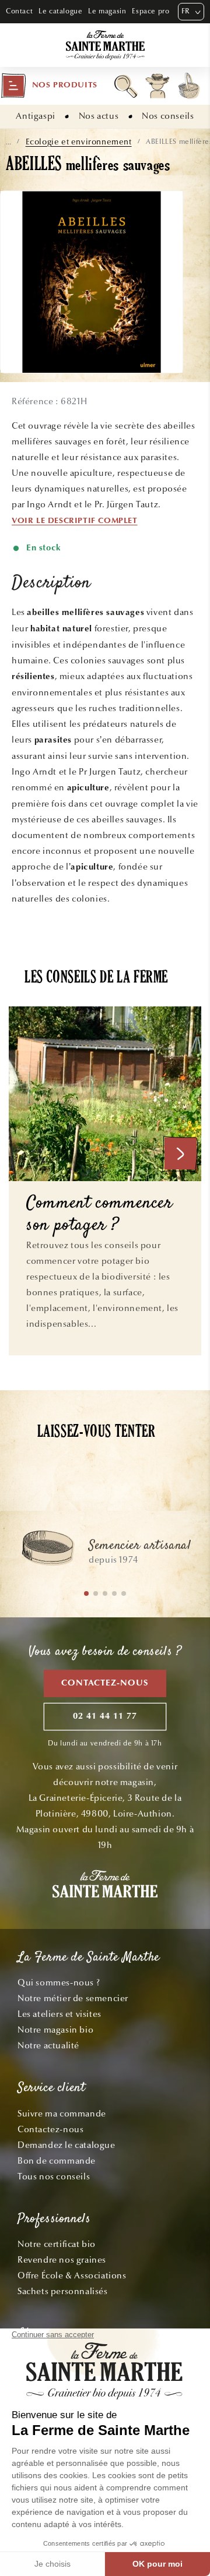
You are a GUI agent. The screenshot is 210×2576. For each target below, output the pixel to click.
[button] (49, 86)
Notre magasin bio (55, 2030)
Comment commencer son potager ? (99, 1215)
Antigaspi (35, 116)
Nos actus (99, 116)
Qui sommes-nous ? (59, 1983)
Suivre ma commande (62, 2114)
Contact (19, 11)
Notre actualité (48, 2045)
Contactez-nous (105, 1683)
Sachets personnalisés (63, 2291)
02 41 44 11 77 (105, 1717)
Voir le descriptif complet (75, 521)
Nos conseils (168, 116)
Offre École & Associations (72, 2275)
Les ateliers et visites (60, 2014)
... (8, 142)
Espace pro (150, 11)
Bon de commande (57, 2161)
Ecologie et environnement (79, 142)
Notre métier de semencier (73, 1998)
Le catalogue (60, 11)
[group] (105, 1553)
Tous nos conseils (54, 2176)
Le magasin (107, 11)
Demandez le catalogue (66, 2145)
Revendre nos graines (62, 2260)
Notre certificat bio (57, 2244)
